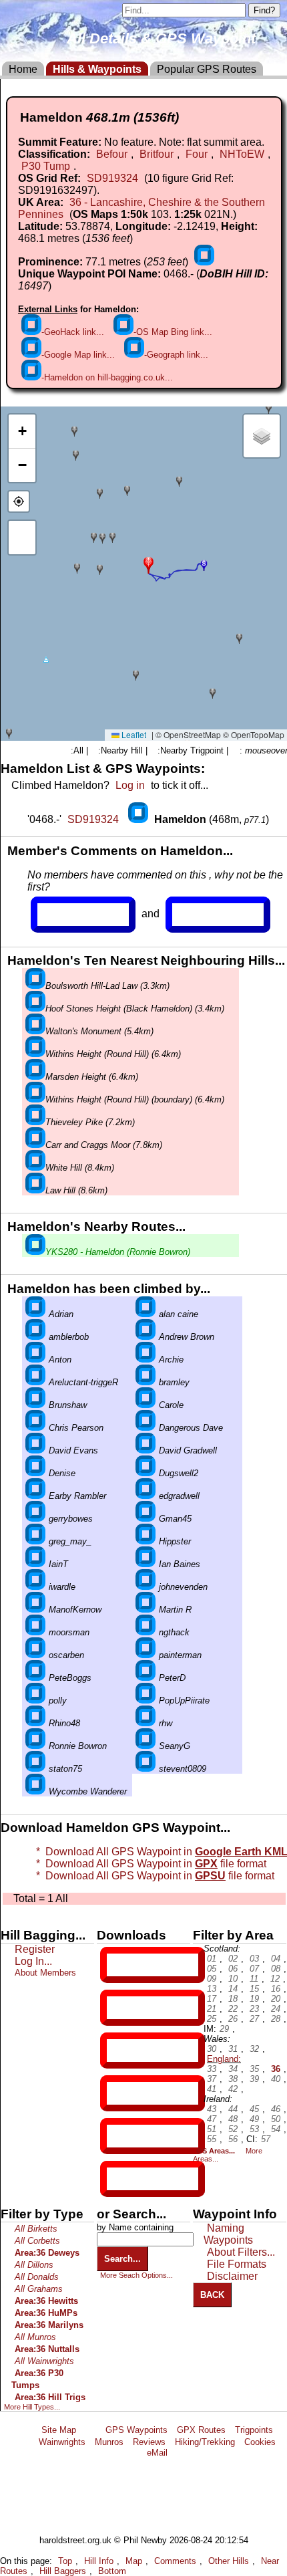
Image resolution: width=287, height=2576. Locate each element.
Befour (112, 154)
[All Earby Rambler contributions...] (35, 1496)
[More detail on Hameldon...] (139, 819)
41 (212, 2089)
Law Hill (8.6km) (76, 1190)
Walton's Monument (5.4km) (99, 1031)
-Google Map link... (78, 355)
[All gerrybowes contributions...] (35, 1519)
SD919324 (112, 178)
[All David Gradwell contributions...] (146, 1450)
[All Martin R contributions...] (146, 1610)
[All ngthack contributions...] (146, 1632)
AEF (118, 2136)
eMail (157, 2453)
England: (224, 2059)
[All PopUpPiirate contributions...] (146, 1701)
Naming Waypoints (228, 2234)
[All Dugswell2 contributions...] (146, 1473)
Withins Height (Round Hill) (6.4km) (113, 1054)
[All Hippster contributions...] (146, 1541)
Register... (70, 915)
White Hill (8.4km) (80, 1168)
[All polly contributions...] (35, 1701)
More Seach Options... (136, 2275)
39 (254, 2079)
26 (233, 2019)
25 (212, 2019)
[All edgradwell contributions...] (146, 1496)
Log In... (200, 915)
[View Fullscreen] (22, 538)
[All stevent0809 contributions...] (146, 1769)
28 (276, 2019)
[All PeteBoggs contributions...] (35, 1678)
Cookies (260, 2442)
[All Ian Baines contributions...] (146, 1564)
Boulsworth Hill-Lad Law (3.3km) (107, 986)
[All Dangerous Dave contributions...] (146, 1428)
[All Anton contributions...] (35, 1360)
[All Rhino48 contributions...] (35, 1723)
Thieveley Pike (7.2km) (90, 1122)
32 (254, 2049)
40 (276, 2079)
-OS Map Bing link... (173, 332)
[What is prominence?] (204, 262)
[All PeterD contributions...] (146, 1678)
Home (23, 69)
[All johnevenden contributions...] (146, 1587)
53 (254, 2129)
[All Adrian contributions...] (35, 1314)
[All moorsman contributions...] (35, 1632)
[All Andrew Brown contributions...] (146, 1337)
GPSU (121, 2051)
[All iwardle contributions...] (35, 1587)
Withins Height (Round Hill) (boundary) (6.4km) (135, 1099)
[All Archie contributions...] (146, 1360)
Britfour (157, 154)
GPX (118, 1965)
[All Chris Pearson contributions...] (35, 1428)
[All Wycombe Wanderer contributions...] (35, 1791)
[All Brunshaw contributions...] (35, 1405)
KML (118, 2093)
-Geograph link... (176, 355)
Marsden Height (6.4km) (92, 1077)
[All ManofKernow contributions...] (35, 1610)
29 (224, 2029)
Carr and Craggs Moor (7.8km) (104, 1145)
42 (233, 2089)
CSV (118, 2179)
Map (134, 2561)
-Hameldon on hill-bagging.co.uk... (107, 377)
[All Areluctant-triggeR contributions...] (35, 1382)
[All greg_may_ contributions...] (35, 1541)
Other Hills (229, 2561)
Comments (175, 2561)
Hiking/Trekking (205, 2442)
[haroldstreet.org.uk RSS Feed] (91, 2430)
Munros (109, 2442)
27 (254, 2019)
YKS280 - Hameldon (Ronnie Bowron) (118, 1252)
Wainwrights (62, 2442)
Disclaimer (232, 2276)
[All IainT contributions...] (35, 1564)
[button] (149, 564)
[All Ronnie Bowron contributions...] (35, 1746)
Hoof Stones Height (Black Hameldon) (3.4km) (135, 1009)
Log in (130, 785)
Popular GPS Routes (207, 69)
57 (266, 2139)
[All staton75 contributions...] (35, 1769)
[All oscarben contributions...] (35, 1655)
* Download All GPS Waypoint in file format (153, 1876)
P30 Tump (46, 166)
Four (197, 154)
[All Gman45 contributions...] (146, 1519)
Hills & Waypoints (97, 69)
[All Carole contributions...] (146, 1405)
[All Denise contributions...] (35, 1473)
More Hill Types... (32, 2407)
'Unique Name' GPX (150, 2007)
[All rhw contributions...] (146, 1723)
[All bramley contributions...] (146, 1382)
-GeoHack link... (73, 332)
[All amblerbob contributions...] (35, 1337)
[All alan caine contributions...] (146, 1314)
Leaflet (133, 734)
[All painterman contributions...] (146, 1655)
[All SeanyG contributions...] (146, 1746)
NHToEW (242, 154)
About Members (45, 1973)
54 (276, 2129)
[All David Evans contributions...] (35, 1450)
